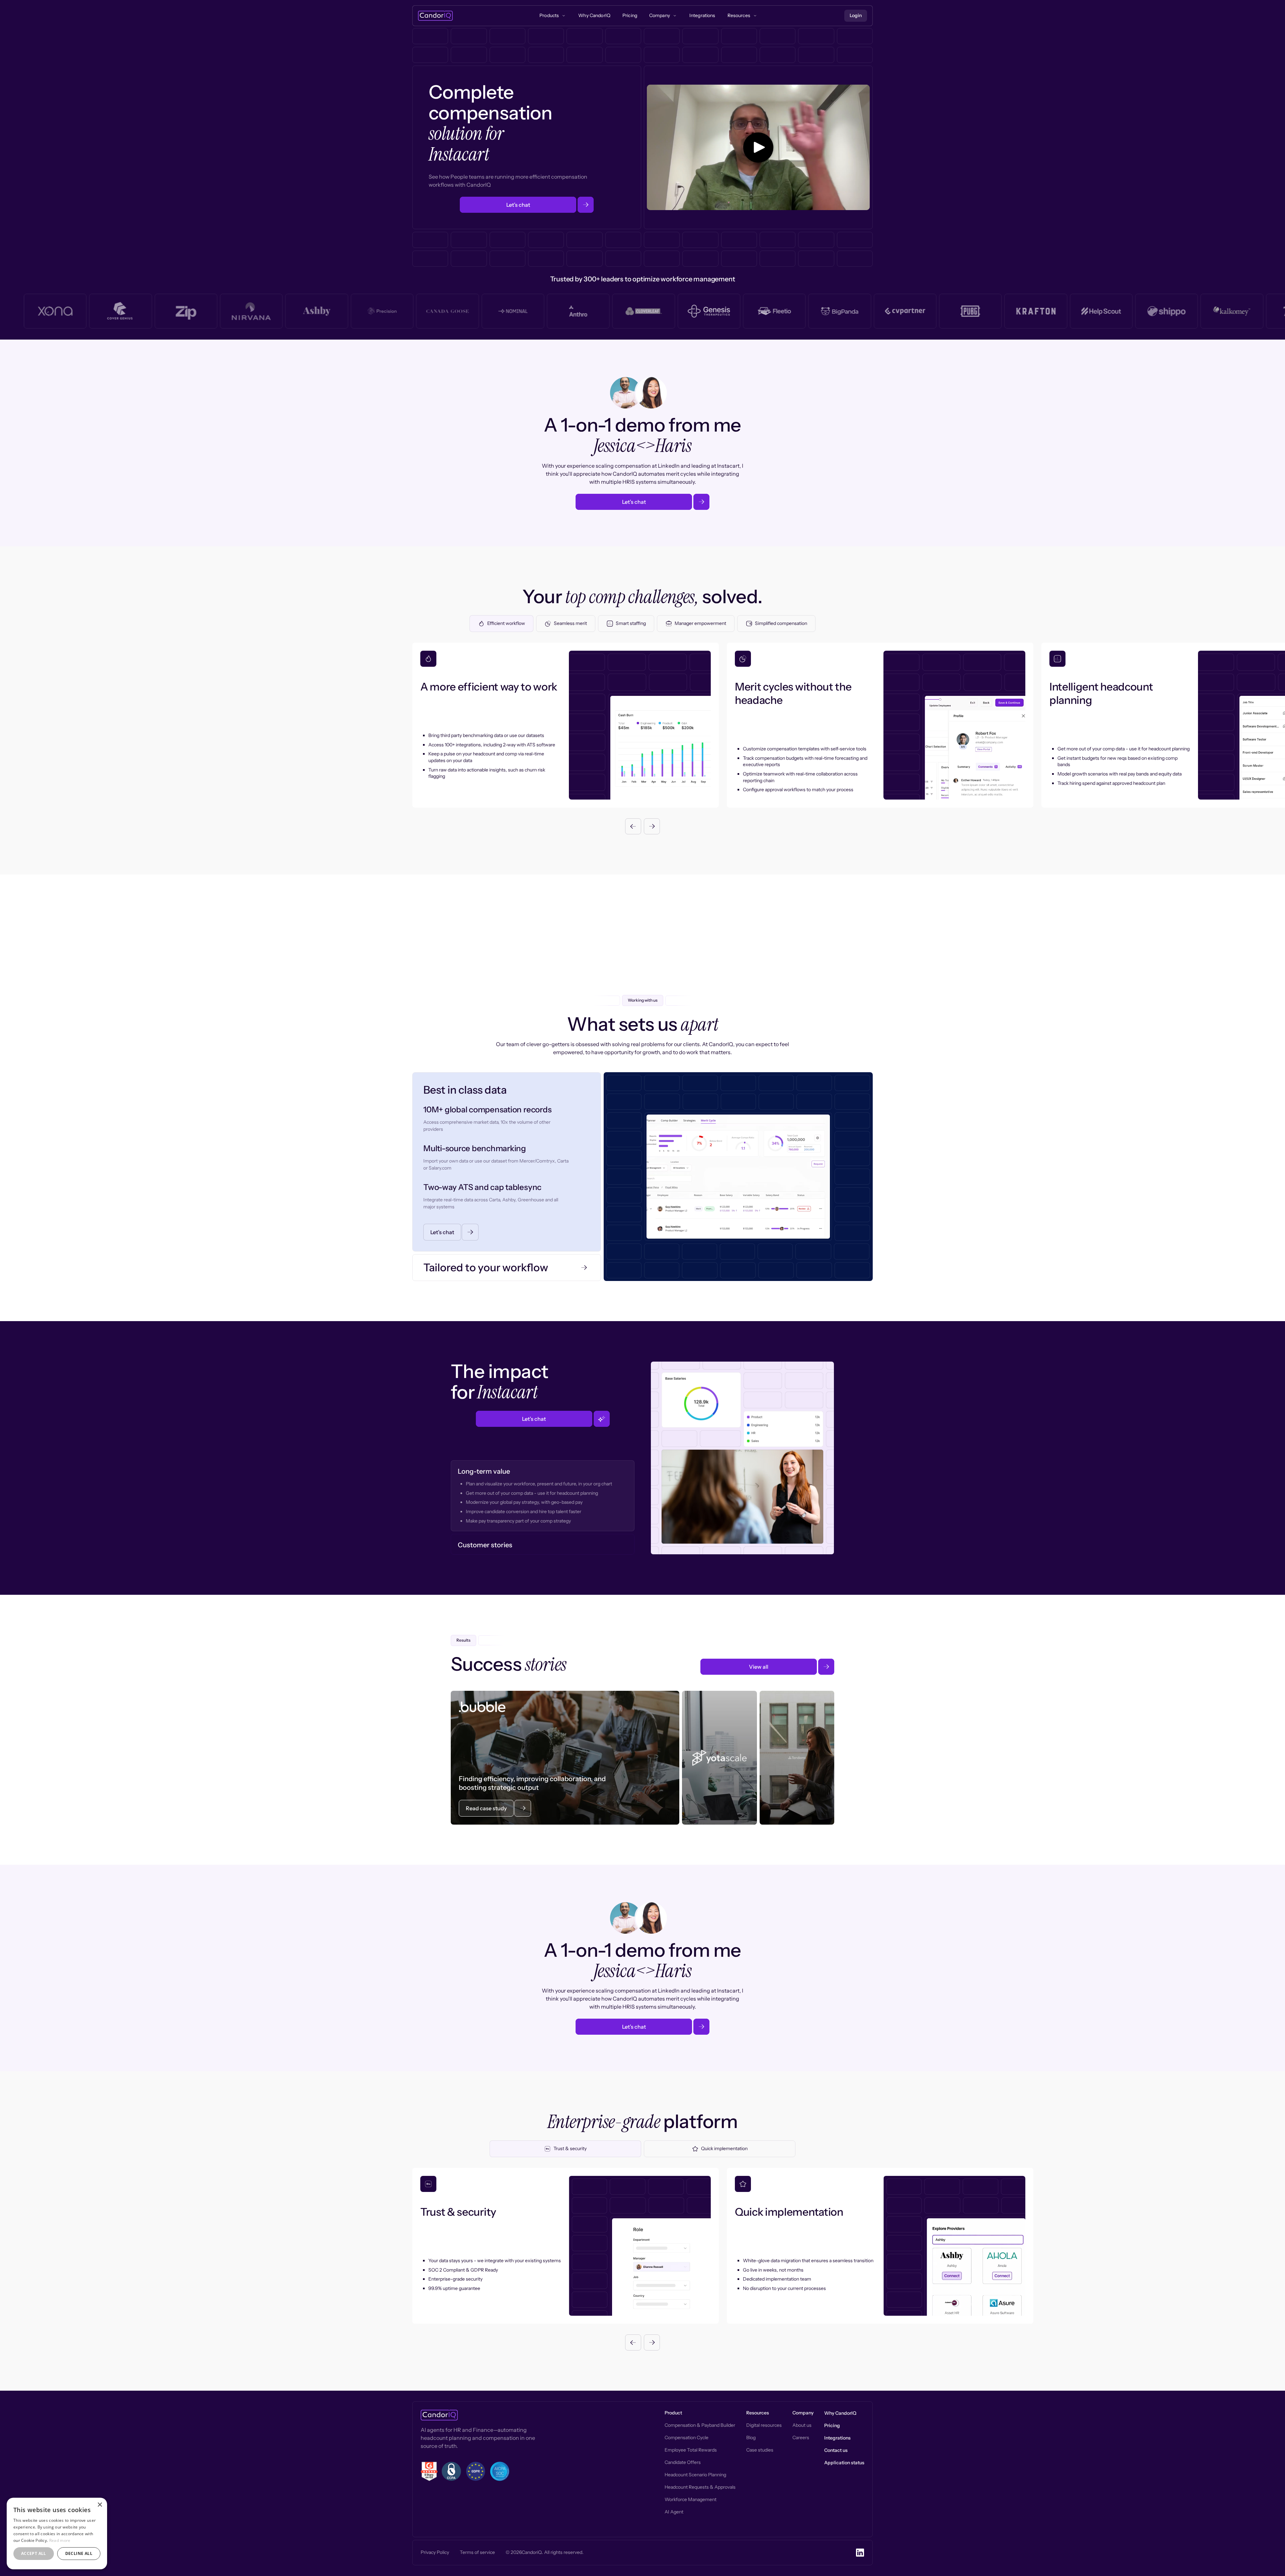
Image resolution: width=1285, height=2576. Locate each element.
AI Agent (674, 2512)
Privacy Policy (435, 2552)
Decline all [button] (79, 2553)
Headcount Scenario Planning (695, 2475)
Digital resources (764, 2425)
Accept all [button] (34, 2553)
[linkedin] (860, 2553)
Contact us (836, 2450)
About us (802, 2425)
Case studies (760, 2450)
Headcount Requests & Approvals (700, 2487)
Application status (844, 2463)
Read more (60, 2540)
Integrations (837, 2438)
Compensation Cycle (687, 2437)
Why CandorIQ (840, 2413)
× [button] (100, 2505)
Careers (801, 2437)
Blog (751, 2437)
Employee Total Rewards (691, 2450)
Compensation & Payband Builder (700, 2425)
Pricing (832, 2425)
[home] (435, 16)
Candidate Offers (683, 2462)
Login (856, 15)
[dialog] (57, 2534)
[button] (633, 826)
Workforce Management (691, 2499)
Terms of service (477, 2552)
